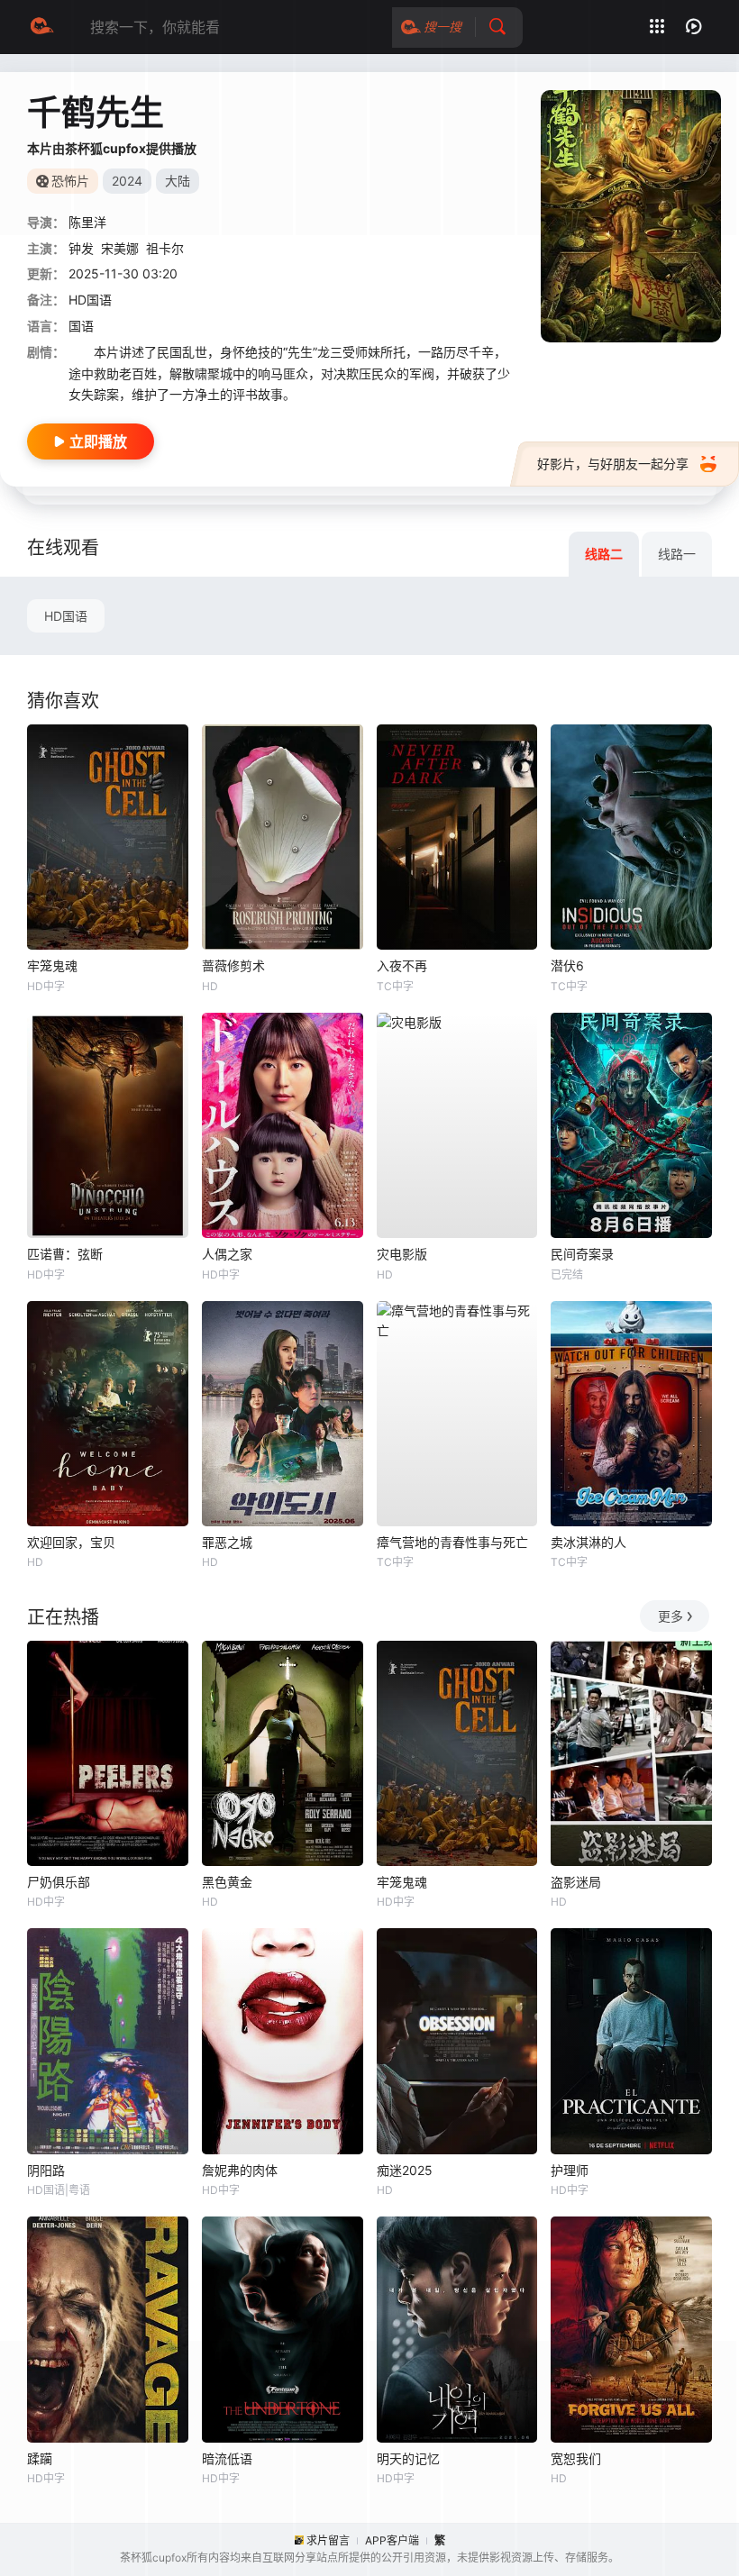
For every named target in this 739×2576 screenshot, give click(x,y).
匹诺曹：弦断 (65, 1254)
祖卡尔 (165, 248)
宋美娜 (120, 248)
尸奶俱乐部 (59, 1882)
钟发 (81, 248)
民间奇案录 (582, 1254)
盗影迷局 (576, 1882)
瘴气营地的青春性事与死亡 (452, 1542)
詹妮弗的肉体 (240, 2170)
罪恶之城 (227, 1542)
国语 (81, 326)
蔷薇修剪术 (233, 965)
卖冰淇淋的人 (588, 1542)
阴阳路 (46, 2170)
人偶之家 (227, 1254)
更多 (671, 1616)
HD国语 (66, 616)
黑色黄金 (227, 1882)
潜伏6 (567, 965)
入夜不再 (402, 965)
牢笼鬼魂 (52, 965)
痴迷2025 (405, 2170)
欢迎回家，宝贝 (71, 1542)
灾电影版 (402, 1254)
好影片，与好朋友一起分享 (613, 464)
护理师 (570, 2170)
